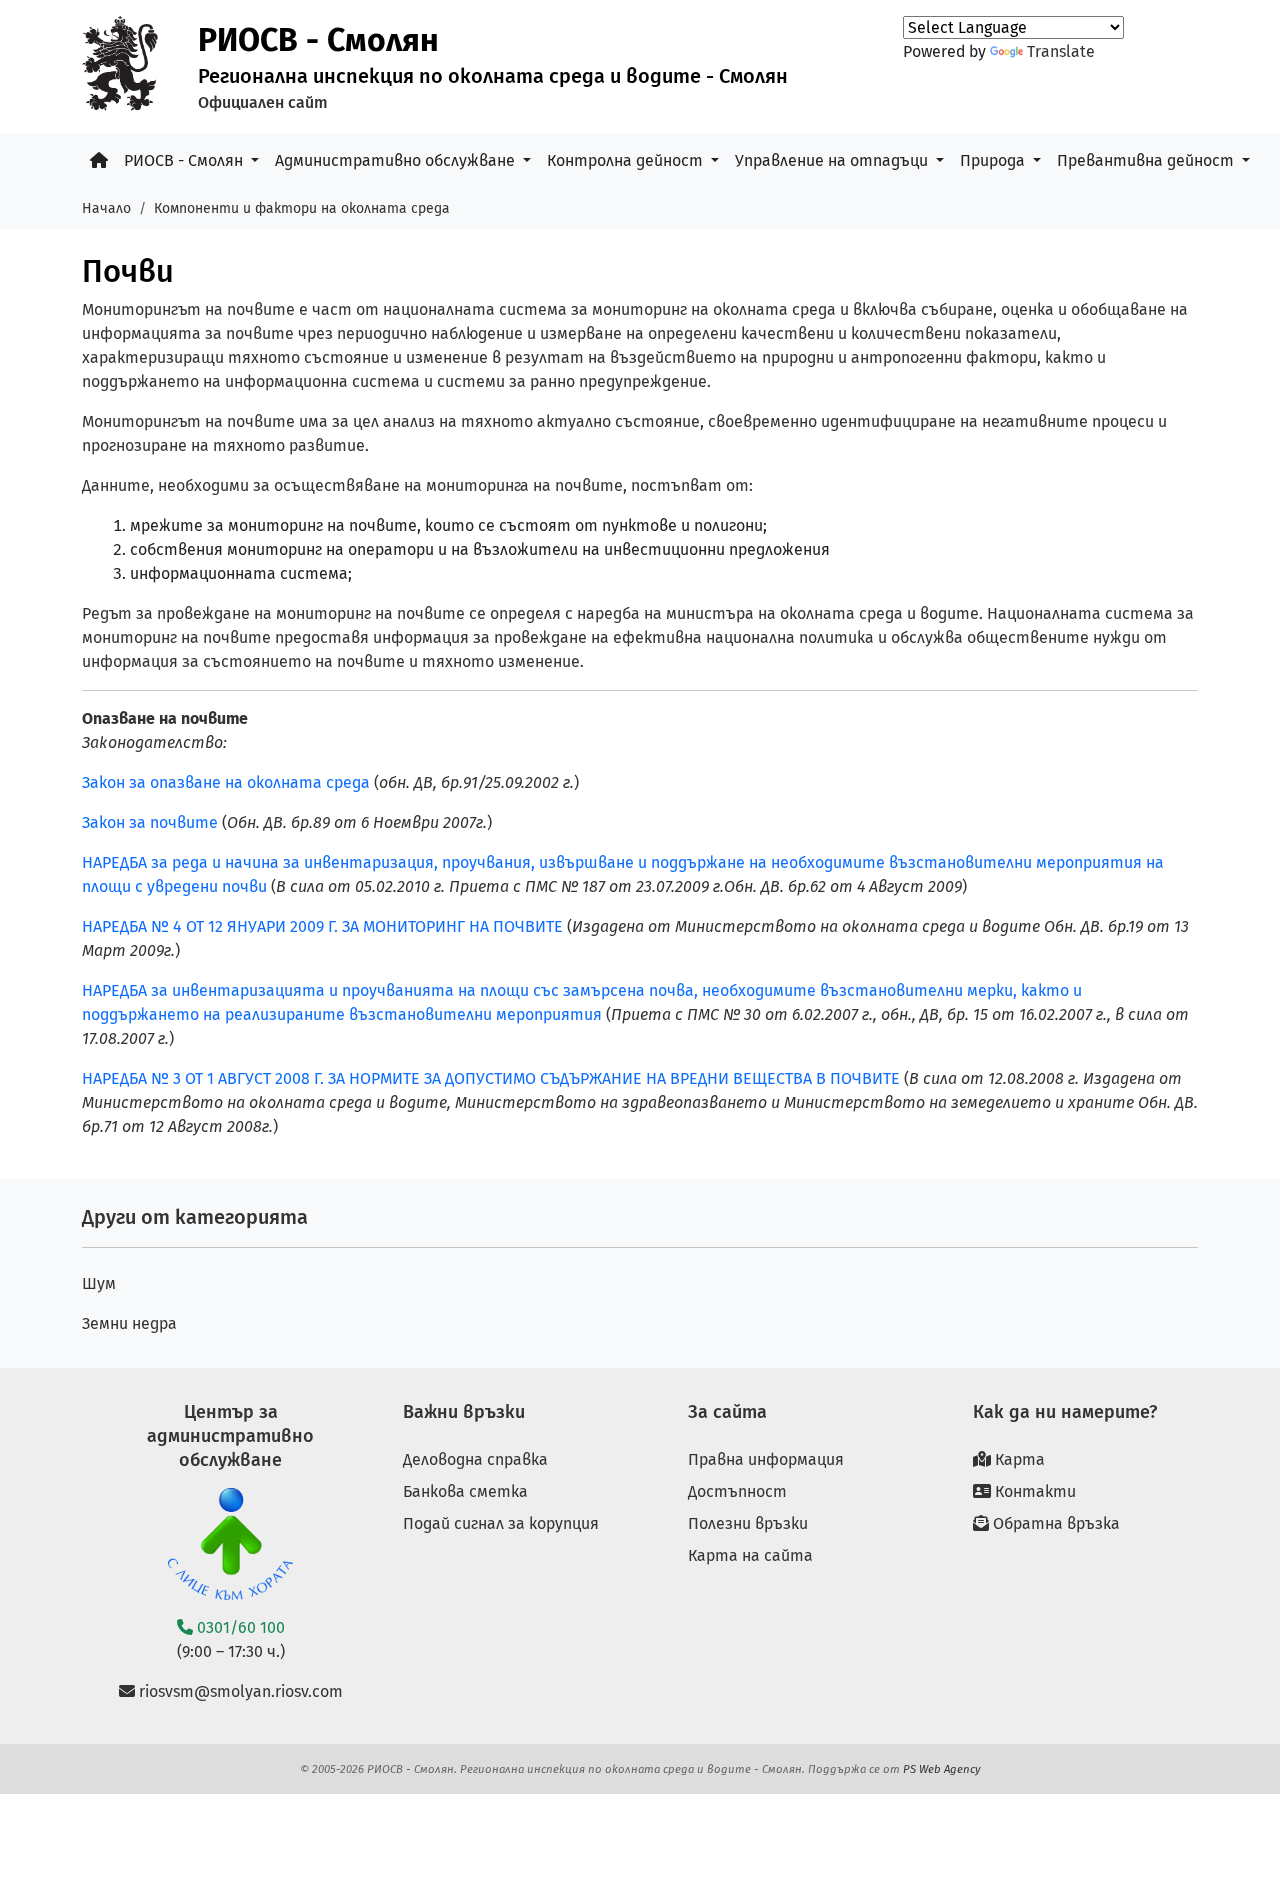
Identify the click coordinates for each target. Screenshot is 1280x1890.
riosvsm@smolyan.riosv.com (239, 1691)
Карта (1018, 1459)
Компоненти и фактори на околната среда (302, 208)
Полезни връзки (748, 1523)
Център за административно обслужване (230, 1436)
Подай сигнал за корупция (501, 1523)
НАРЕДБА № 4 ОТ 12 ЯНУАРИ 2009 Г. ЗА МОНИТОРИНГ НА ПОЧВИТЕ (324, 926)
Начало (106, 208)
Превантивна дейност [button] (1147, 160)
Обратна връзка (1054, 1523)
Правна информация (766, 1459)
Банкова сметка (465, 1491)
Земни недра (129, 1323)
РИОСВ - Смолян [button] (185, 160)
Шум (99, 1283)
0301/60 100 (239, 1627)
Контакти (1033, 1491)
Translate (1061, 51)
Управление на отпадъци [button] (833, 160)
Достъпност (737, 1491)
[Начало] (99, 161)
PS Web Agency (942, 1769)
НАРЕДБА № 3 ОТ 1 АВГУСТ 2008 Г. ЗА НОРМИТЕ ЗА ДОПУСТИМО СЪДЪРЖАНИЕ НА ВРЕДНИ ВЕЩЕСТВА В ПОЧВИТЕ (491, 1078)
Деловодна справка (475, 1459)
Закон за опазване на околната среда (226, 782)
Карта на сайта (750, 1555)
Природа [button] (994, 160)
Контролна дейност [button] (627, 160)
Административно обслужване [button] (397, 160)
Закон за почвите (150, 822)
